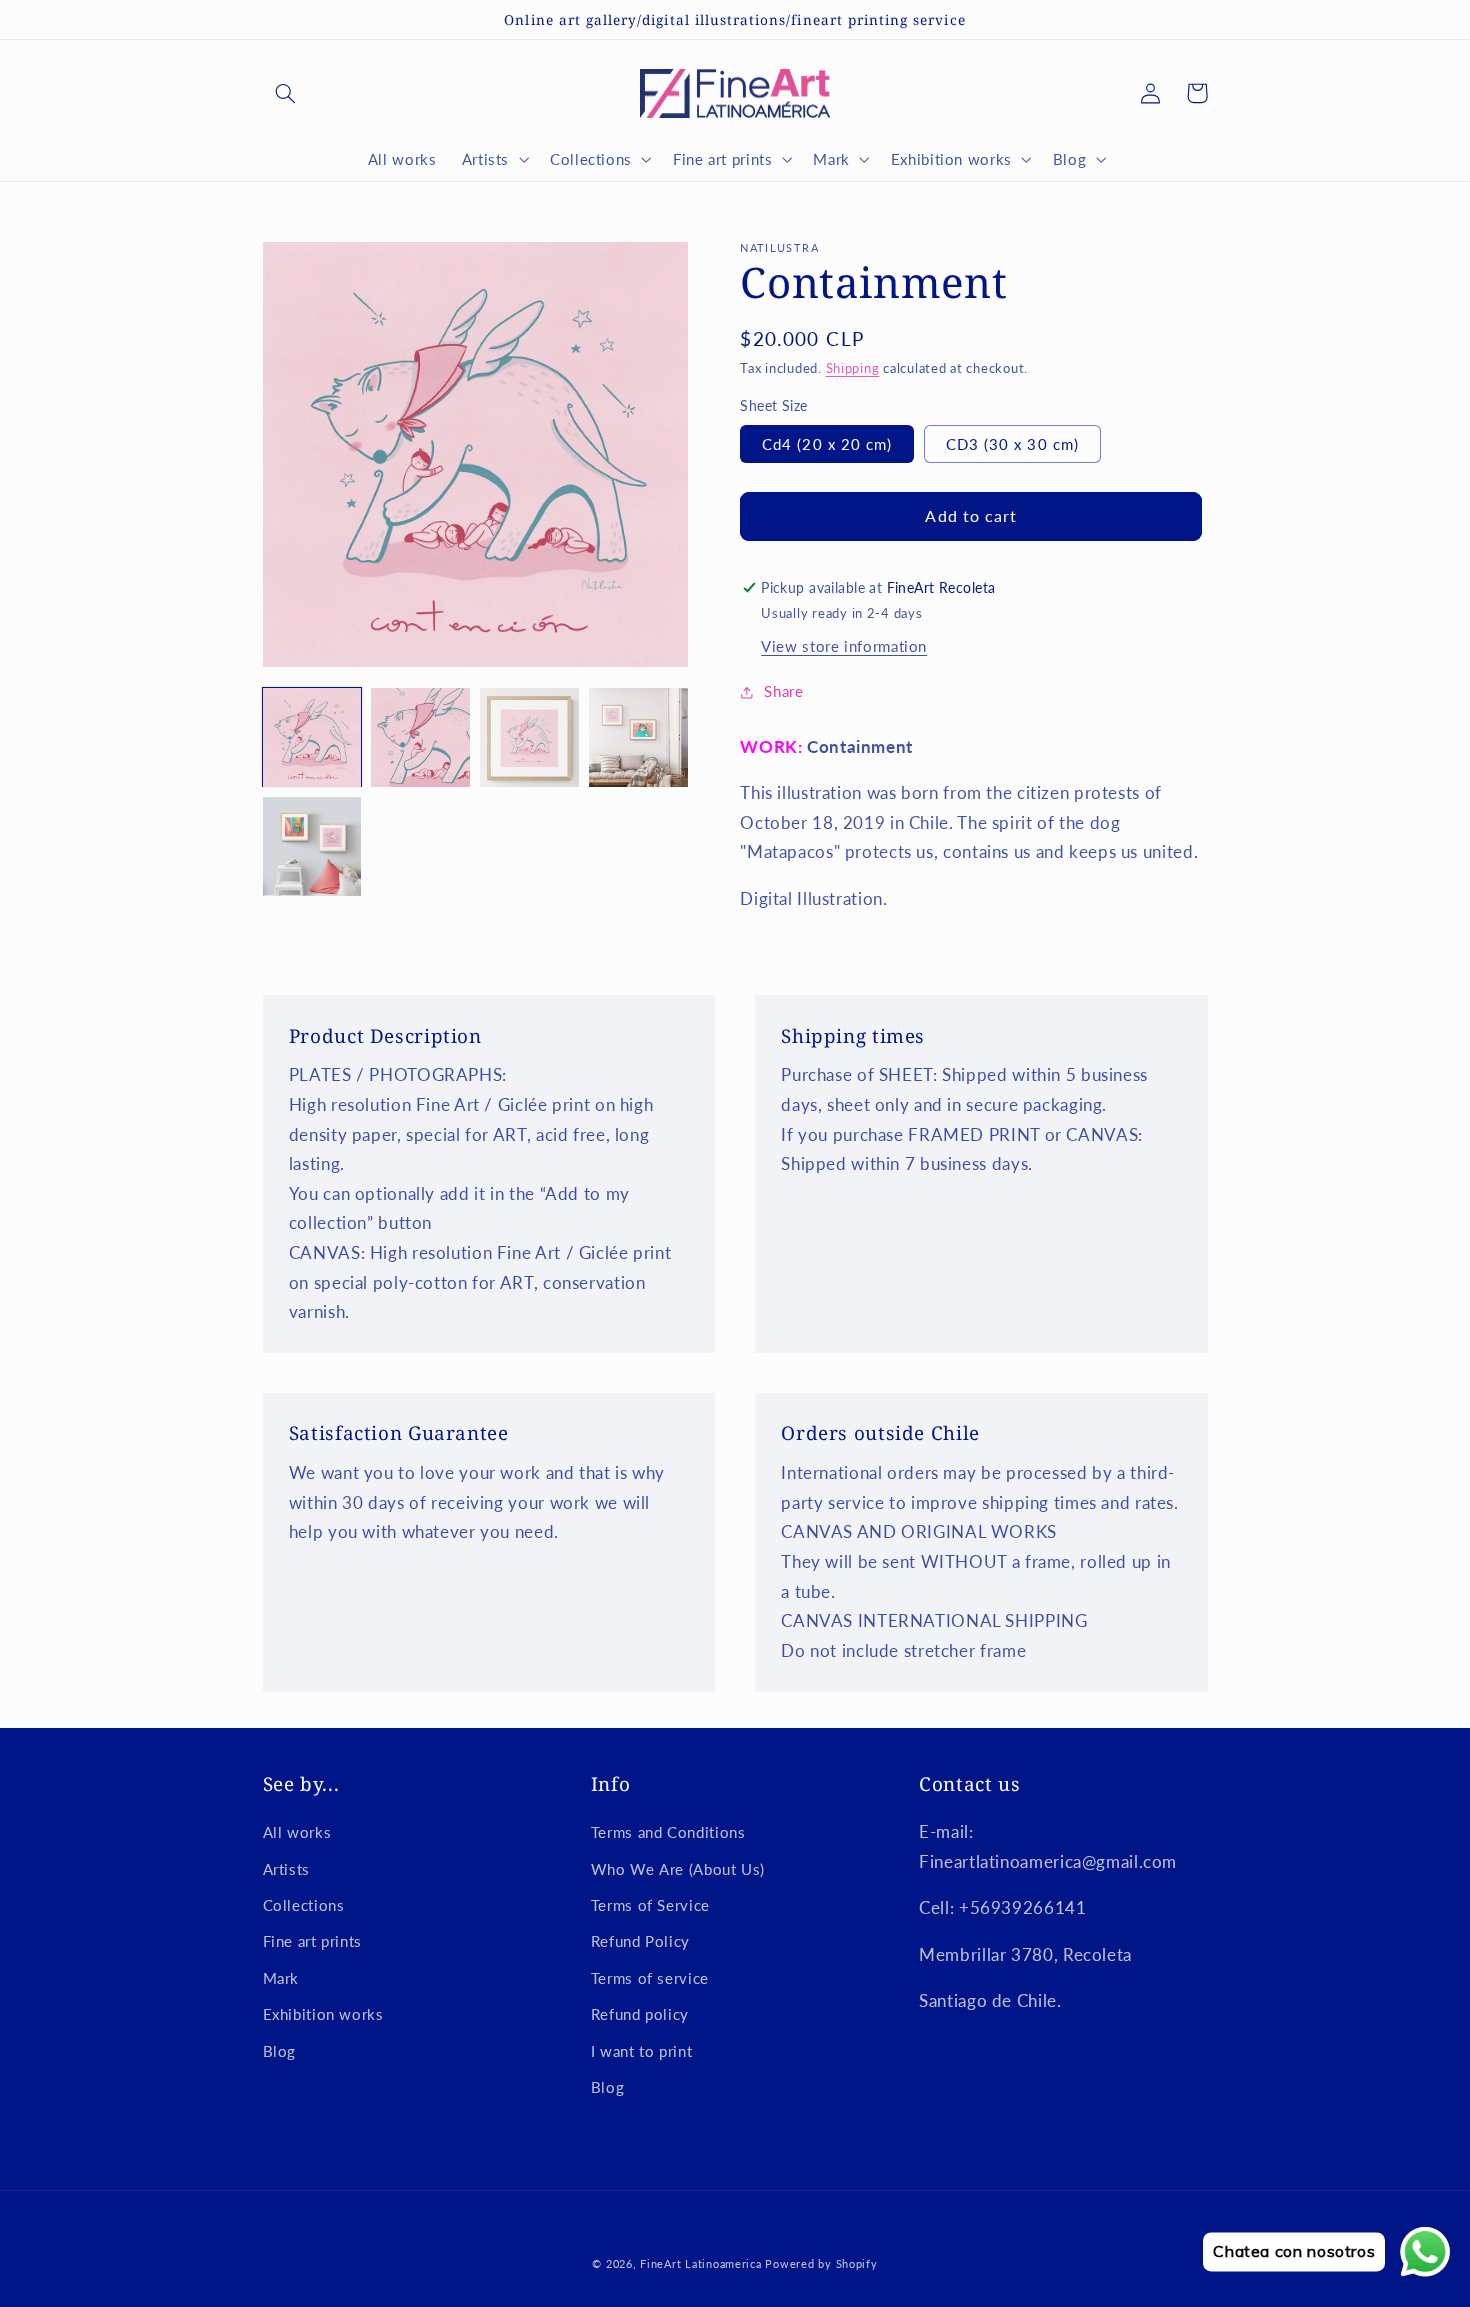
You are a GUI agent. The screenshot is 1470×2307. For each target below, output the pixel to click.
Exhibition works (323, 2014)
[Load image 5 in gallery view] (312, 846)
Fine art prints (312, 1941)
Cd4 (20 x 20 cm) (827, 444)
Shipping (853, 368)
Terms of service (650, 1978)
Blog (280, 2051)
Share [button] (783, 691)
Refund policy (640, 2014)
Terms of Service (650, 1905)
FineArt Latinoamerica (700, 2264)
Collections (304, 1905)
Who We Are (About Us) (678, 1869)
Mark (281, 1978)
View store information (844, 646)
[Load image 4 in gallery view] (638, 737)
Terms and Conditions (668, 1832)
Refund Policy (640, 1941)
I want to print (641, 2051)
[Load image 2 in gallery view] (420, 737)
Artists (286, 1869)
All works (297, 1832)
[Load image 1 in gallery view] (312, 737)
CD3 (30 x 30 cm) (1012, 444)
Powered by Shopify (821, 2264)
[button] (286, 93)
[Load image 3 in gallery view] (529, 737)
